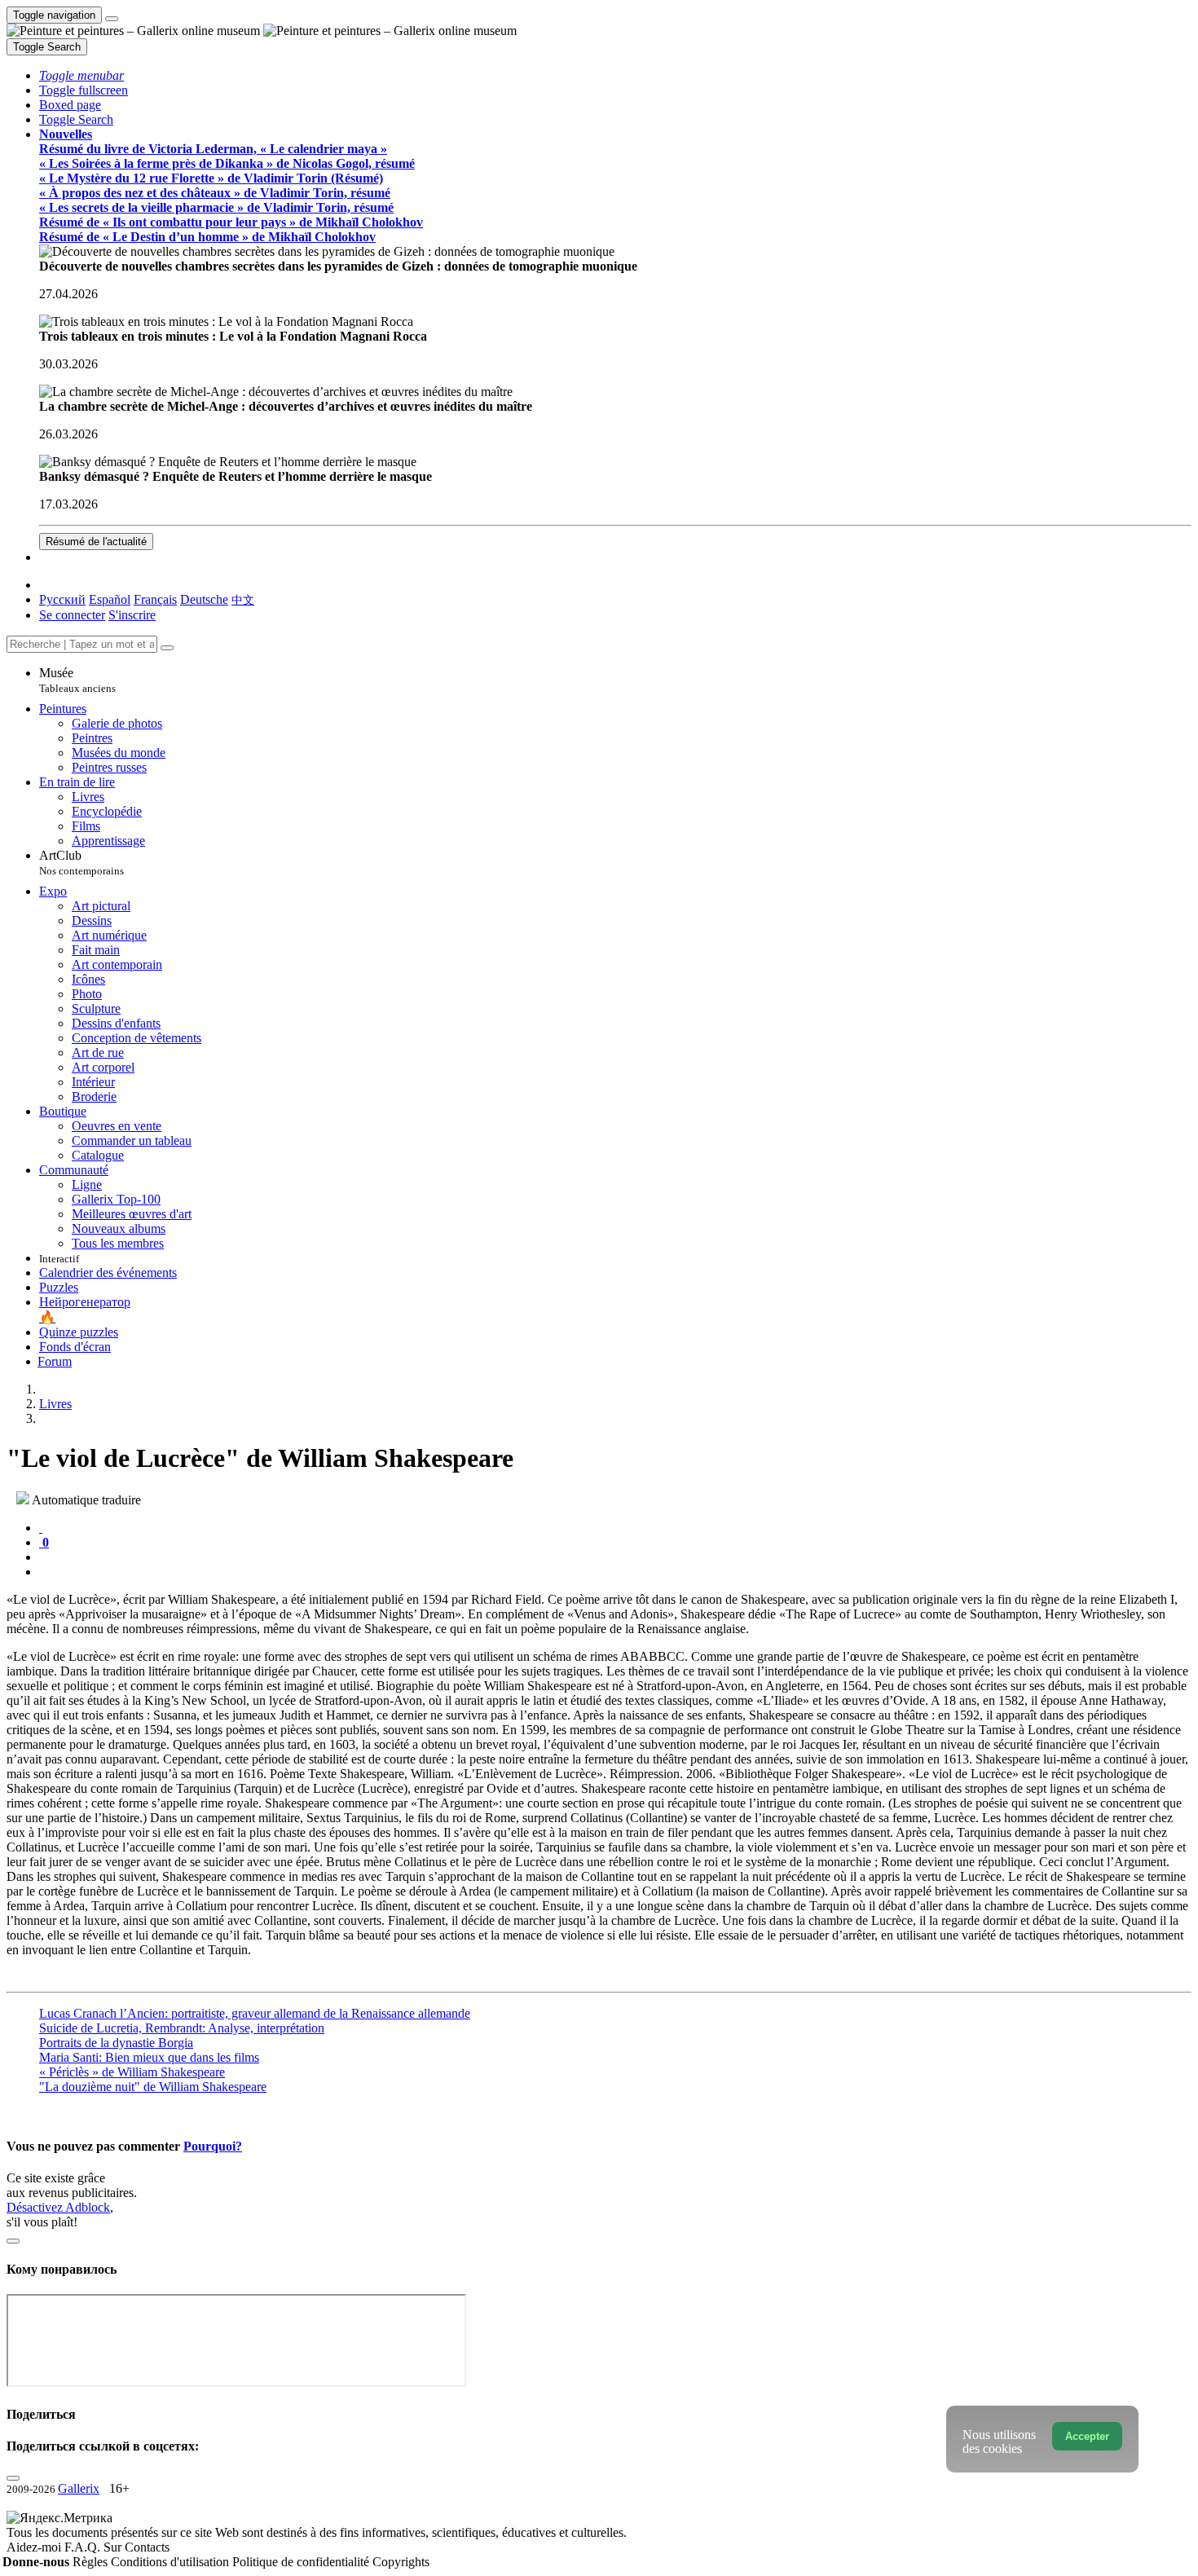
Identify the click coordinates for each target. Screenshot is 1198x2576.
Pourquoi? (213, 2146)
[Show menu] (112, 19)
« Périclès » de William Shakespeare (132, 2072)
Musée (77, 680)
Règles (92, 2562)
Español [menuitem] (110, 599)
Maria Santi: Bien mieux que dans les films (149, 2057)
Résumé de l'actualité (96, 542)
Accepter (1087, 2436)
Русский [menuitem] (62, 599)
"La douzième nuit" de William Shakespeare (153, 2087)
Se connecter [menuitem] (72, 615)
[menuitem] (243, 599)
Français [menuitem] (155, 599)
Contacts (147, 2547)
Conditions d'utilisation (172, 2562)
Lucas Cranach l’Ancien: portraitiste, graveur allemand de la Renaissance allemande (255, 2013)
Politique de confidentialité (302, 2562)
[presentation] (615, 1557)
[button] (81, 75)
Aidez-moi (35, 2547)
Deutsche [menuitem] (204, 599)
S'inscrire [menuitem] (132, 615)
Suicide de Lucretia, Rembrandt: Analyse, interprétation (182, 2028)
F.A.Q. (84, 2547)
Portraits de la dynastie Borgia (116, 2043)
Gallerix (79, 2488)
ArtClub (81, 863)
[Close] (167, 648)
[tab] (41, 1528)
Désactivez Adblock (58, 2207)
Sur (114, 2547)
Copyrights (401, 2562)
